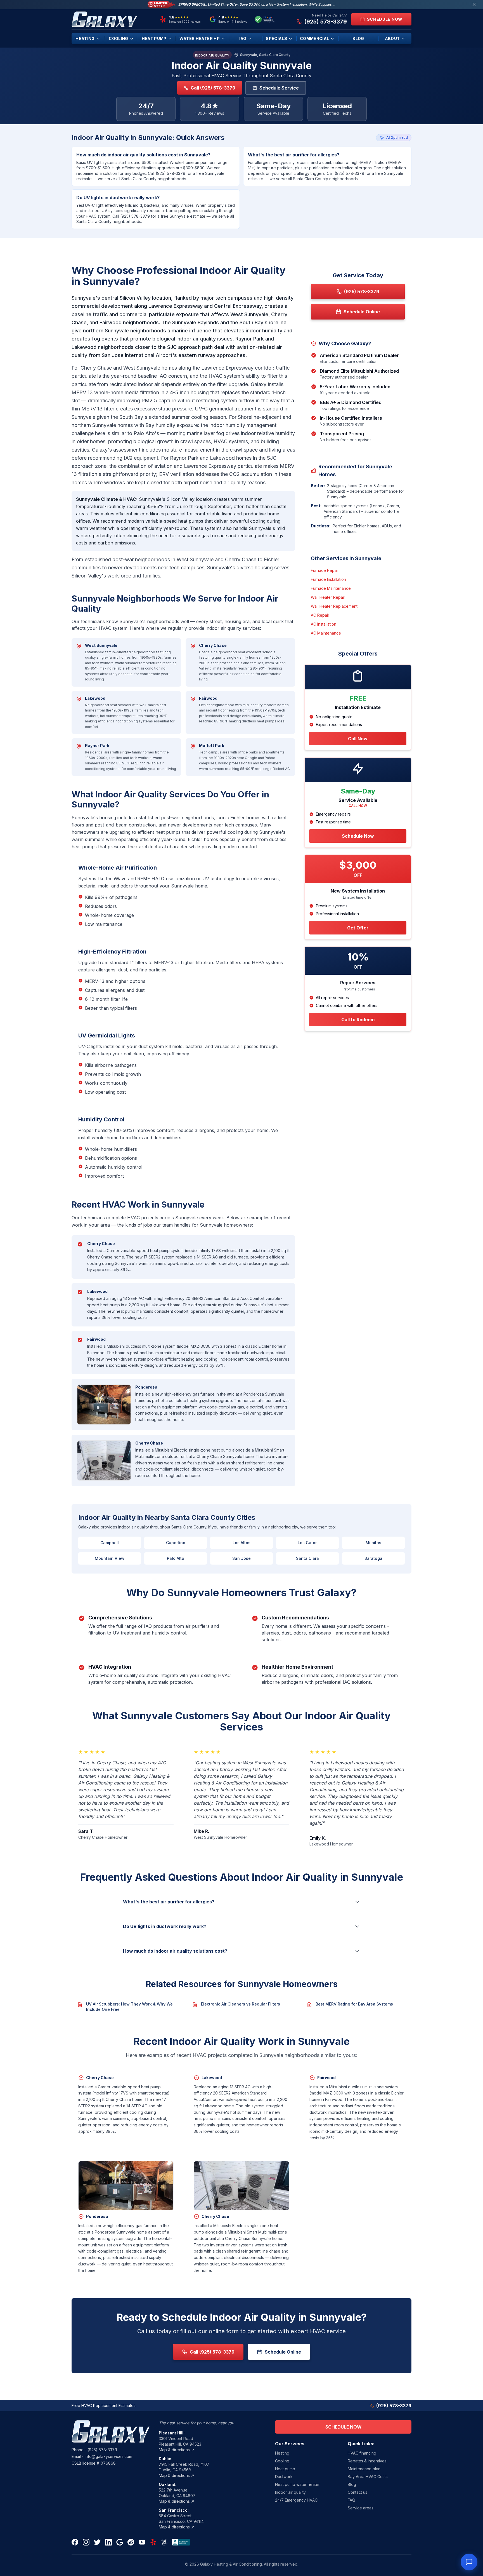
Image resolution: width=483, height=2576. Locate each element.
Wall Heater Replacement (334, 606)
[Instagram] (86, 2542)
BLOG (358, 38)
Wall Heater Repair (328, 597)
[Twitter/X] (97, 2542)
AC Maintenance (326, 633)
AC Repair (320, 615)
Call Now (358, 739)
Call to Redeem (358, 1020)
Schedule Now (358, 836)
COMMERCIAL (315, 38)
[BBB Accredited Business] (181, 2542)
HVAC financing (362, 2453)
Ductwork (284, 2477)
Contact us (357, 2492)
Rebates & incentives (367, 2461)
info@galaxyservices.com (108, 2456)
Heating (282, 2453)
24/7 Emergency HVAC (296, 2500)
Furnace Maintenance (331, 588)
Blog (352, 2484)
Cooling (282, 2461)
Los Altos (241, 1543)
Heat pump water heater (297, 2484)
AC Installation (324, 624)
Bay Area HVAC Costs (368, 2477)
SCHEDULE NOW (343, 2427)
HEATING (85, 38)
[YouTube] (142, 2542)
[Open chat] (469, 2562)
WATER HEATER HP (200, 38)
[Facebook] (75, 2542)
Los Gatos (308, 1543)
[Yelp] (153, 2542)
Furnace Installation (328, 579)
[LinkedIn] (108, 2542)
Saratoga (373, 1558)
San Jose (241, 1558)
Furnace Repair (325, 570)
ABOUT (392, 38)
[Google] (120, 2542)
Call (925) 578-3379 (213, 88)
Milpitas (373, 1543)
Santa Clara (307, 1558)
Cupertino (176, 1543)
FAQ (351, 2500)
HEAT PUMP (154, 38)
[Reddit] (131, 2542)
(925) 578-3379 (102, 2450)
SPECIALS (276, 38)
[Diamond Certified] (164, 2542)
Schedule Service (279, 88)
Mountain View (110, 1558)
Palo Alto (176, 1558)
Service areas (361, 2508)
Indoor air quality (290, 2492)
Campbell (110, 1543)
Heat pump (285, 2469)
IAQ (243, 38)
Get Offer (358, 928)
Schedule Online (283, 2352)
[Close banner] (474, 4)
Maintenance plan (364, 2469)
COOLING (118, 38)
